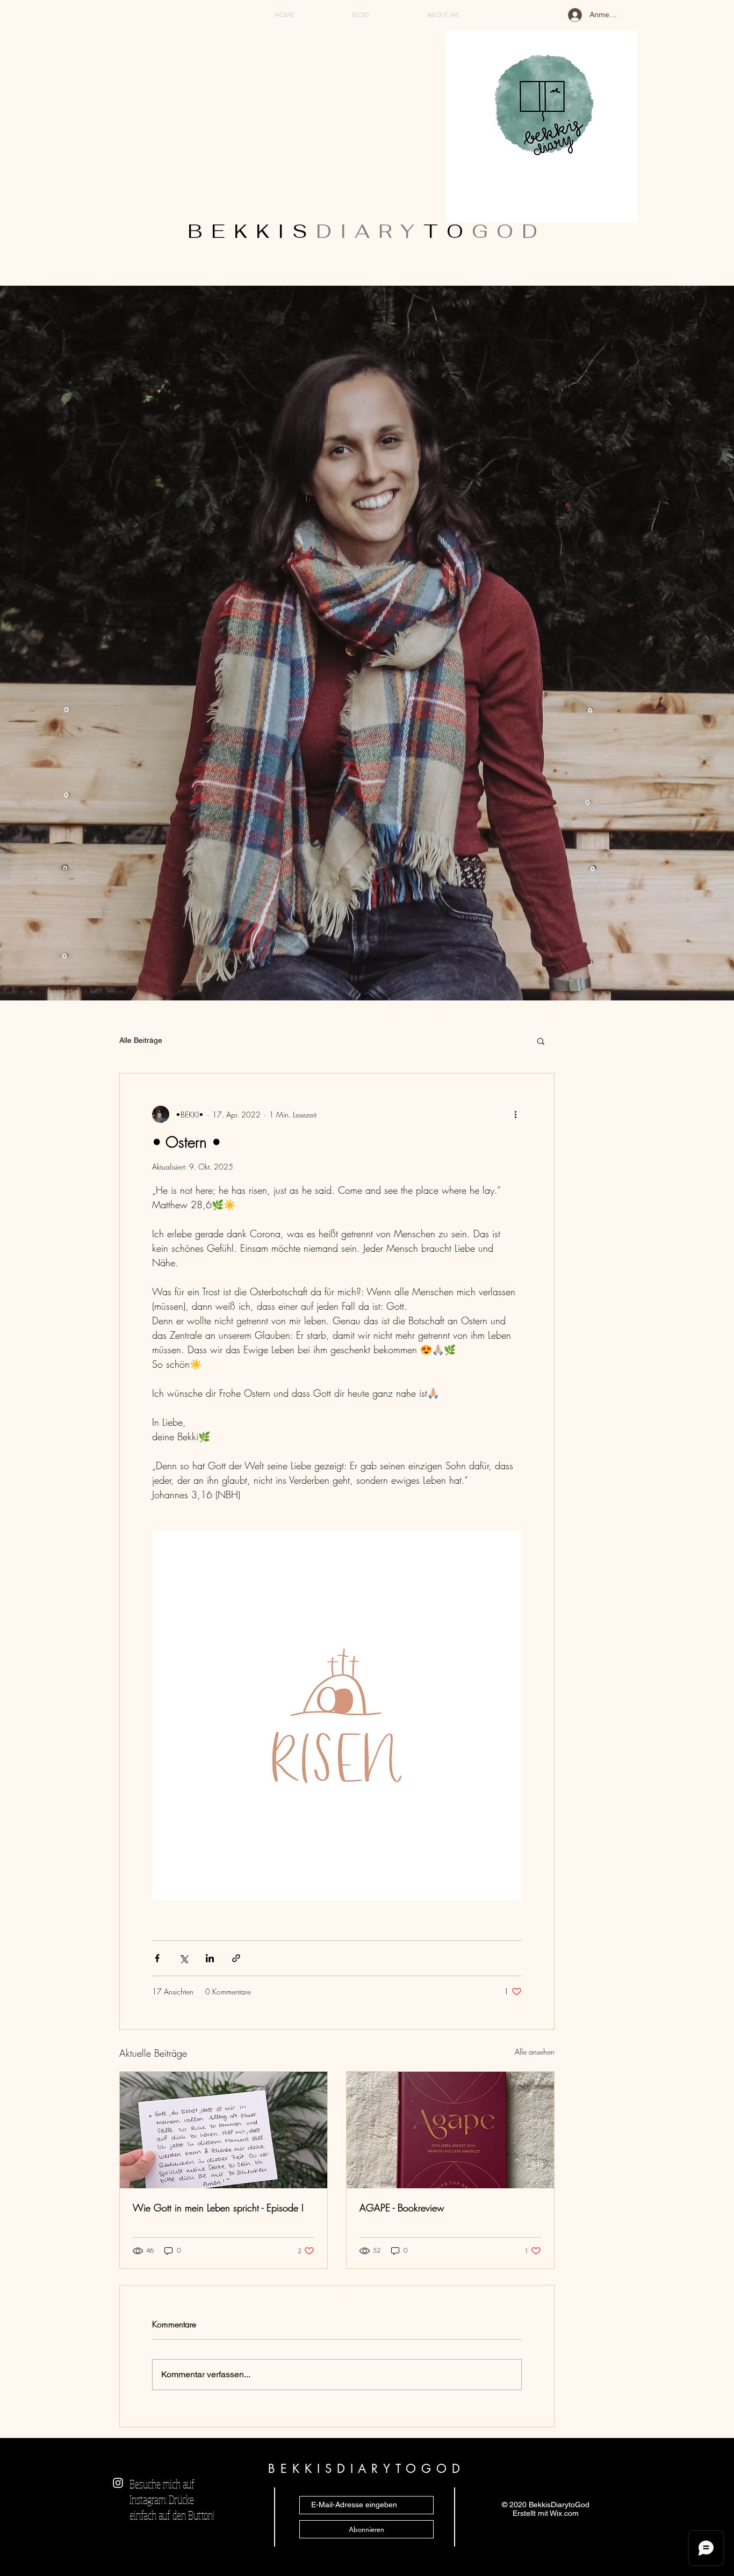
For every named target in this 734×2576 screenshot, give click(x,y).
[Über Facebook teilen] (157, 1958)
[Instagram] (118, 2483)
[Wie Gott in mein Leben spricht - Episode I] (224, 2130)
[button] (541, 1041)
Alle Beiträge (141, 1040)
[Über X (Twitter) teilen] (183, 1958)
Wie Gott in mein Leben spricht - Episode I (218, 2208)
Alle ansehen (535, 2052)
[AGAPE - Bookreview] (450, 2130)
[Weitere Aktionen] (515, 1114)
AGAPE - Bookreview (402, 2208)
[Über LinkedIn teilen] (210, 1958)
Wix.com (564, 2513)
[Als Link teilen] (236, 1958)
